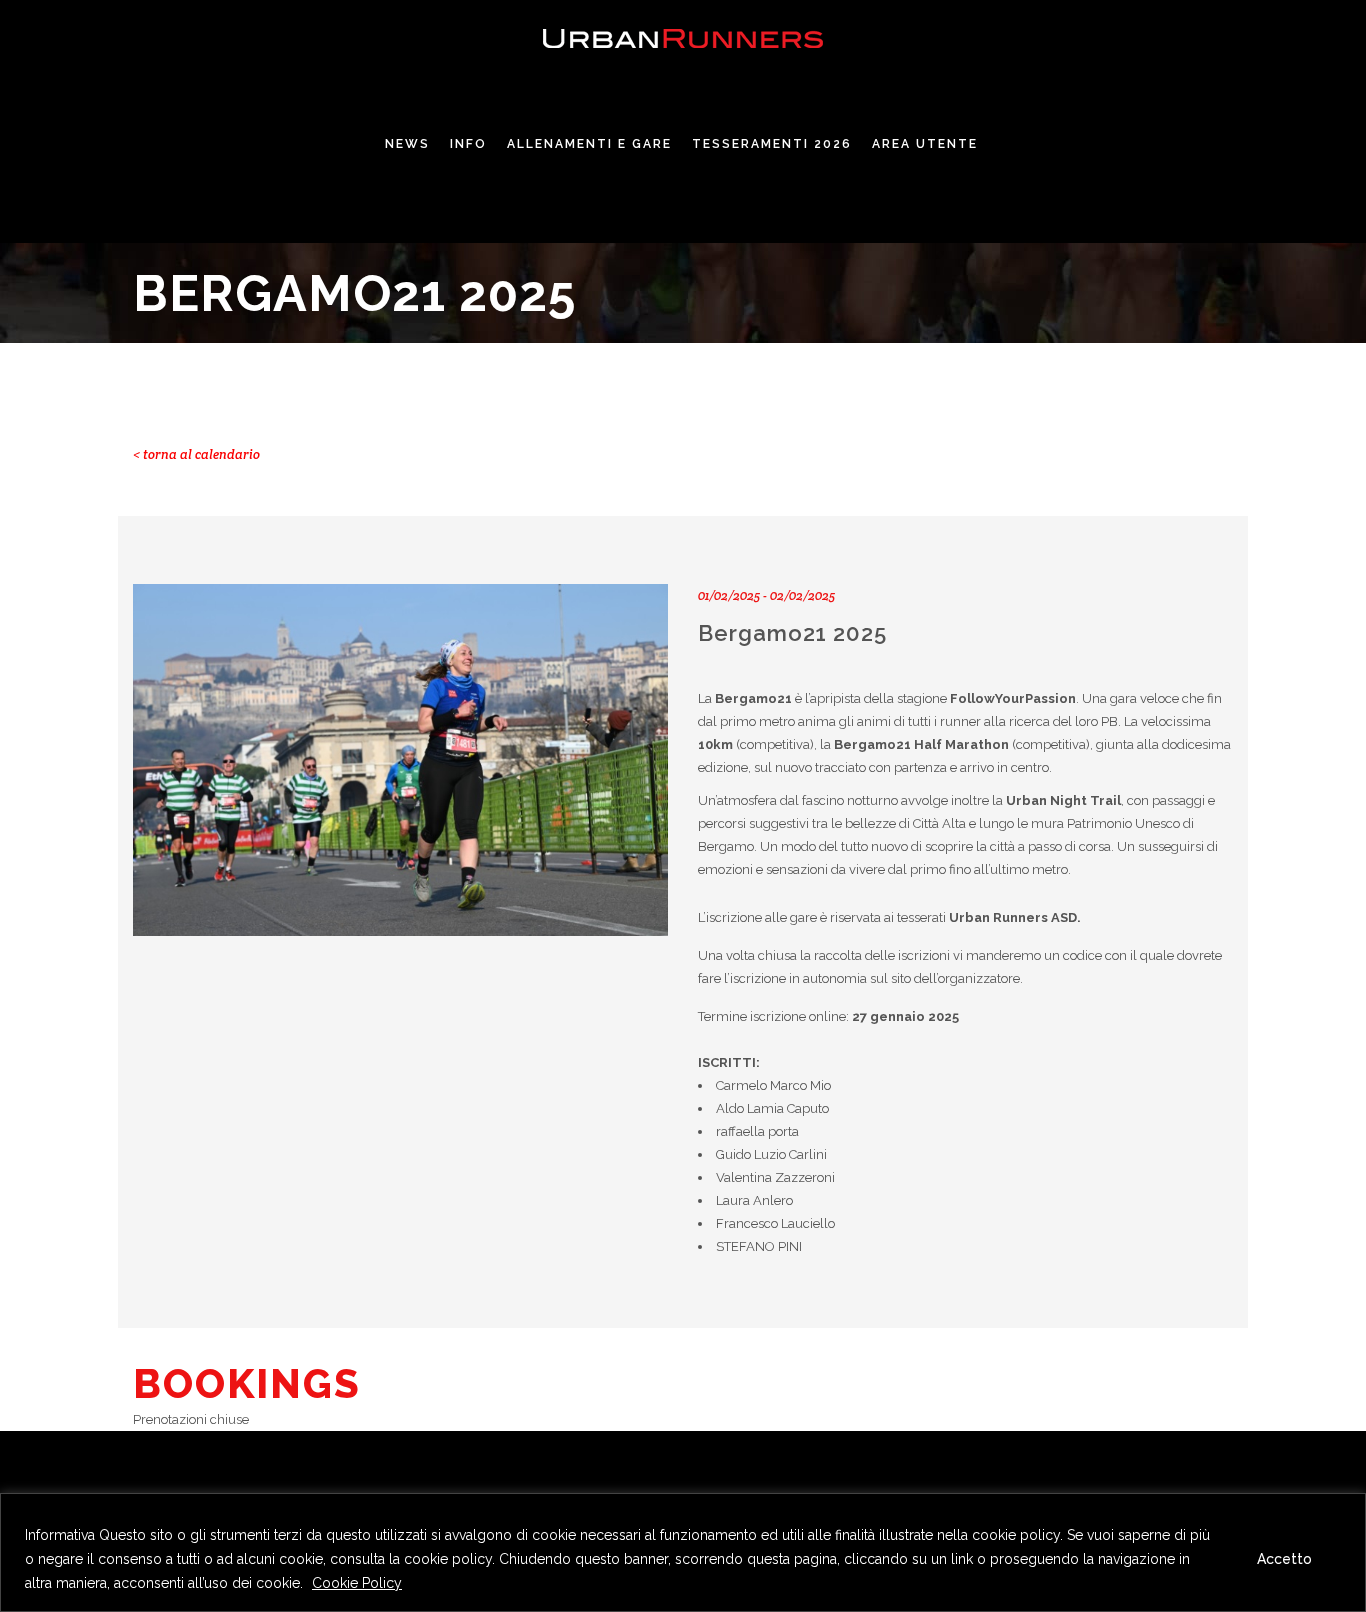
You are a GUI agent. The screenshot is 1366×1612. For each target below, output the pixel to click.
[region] (683, 1552)
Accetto (1284, 1559)
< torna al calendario (196, 454)
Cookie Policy (357, 1583)
